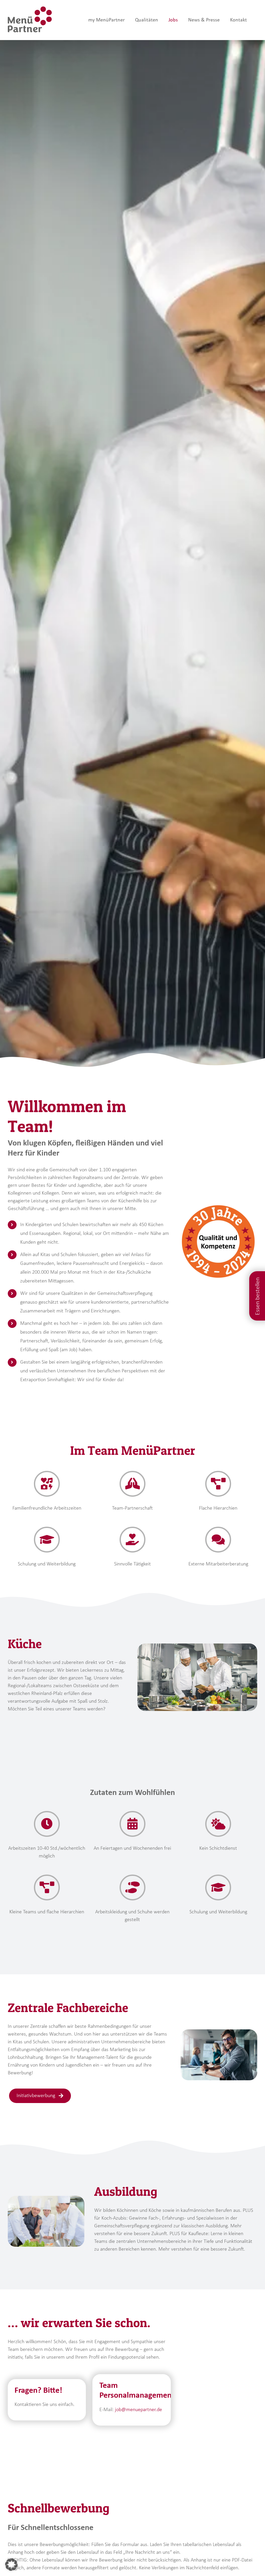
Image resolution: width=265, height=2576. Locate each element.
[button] (11, 2565)
